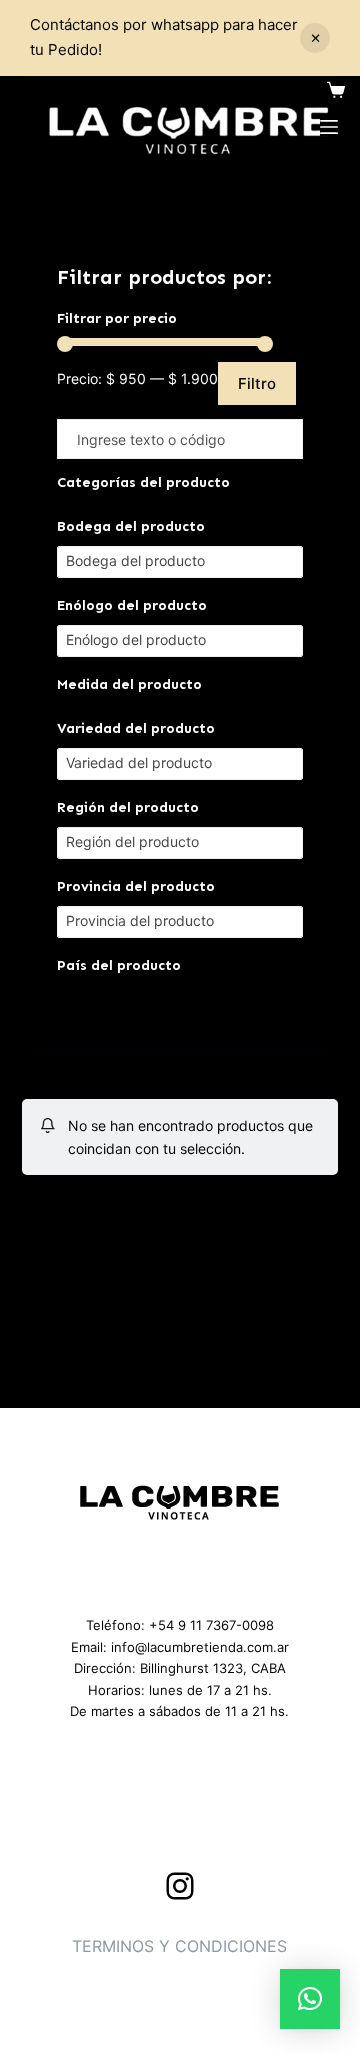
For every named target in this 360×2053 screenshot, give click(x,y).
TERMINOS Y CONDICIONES (179, 1946)
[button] (310, 1999)
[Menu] (329, 127)
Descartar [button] (315, 38)
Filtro (257, 383)
